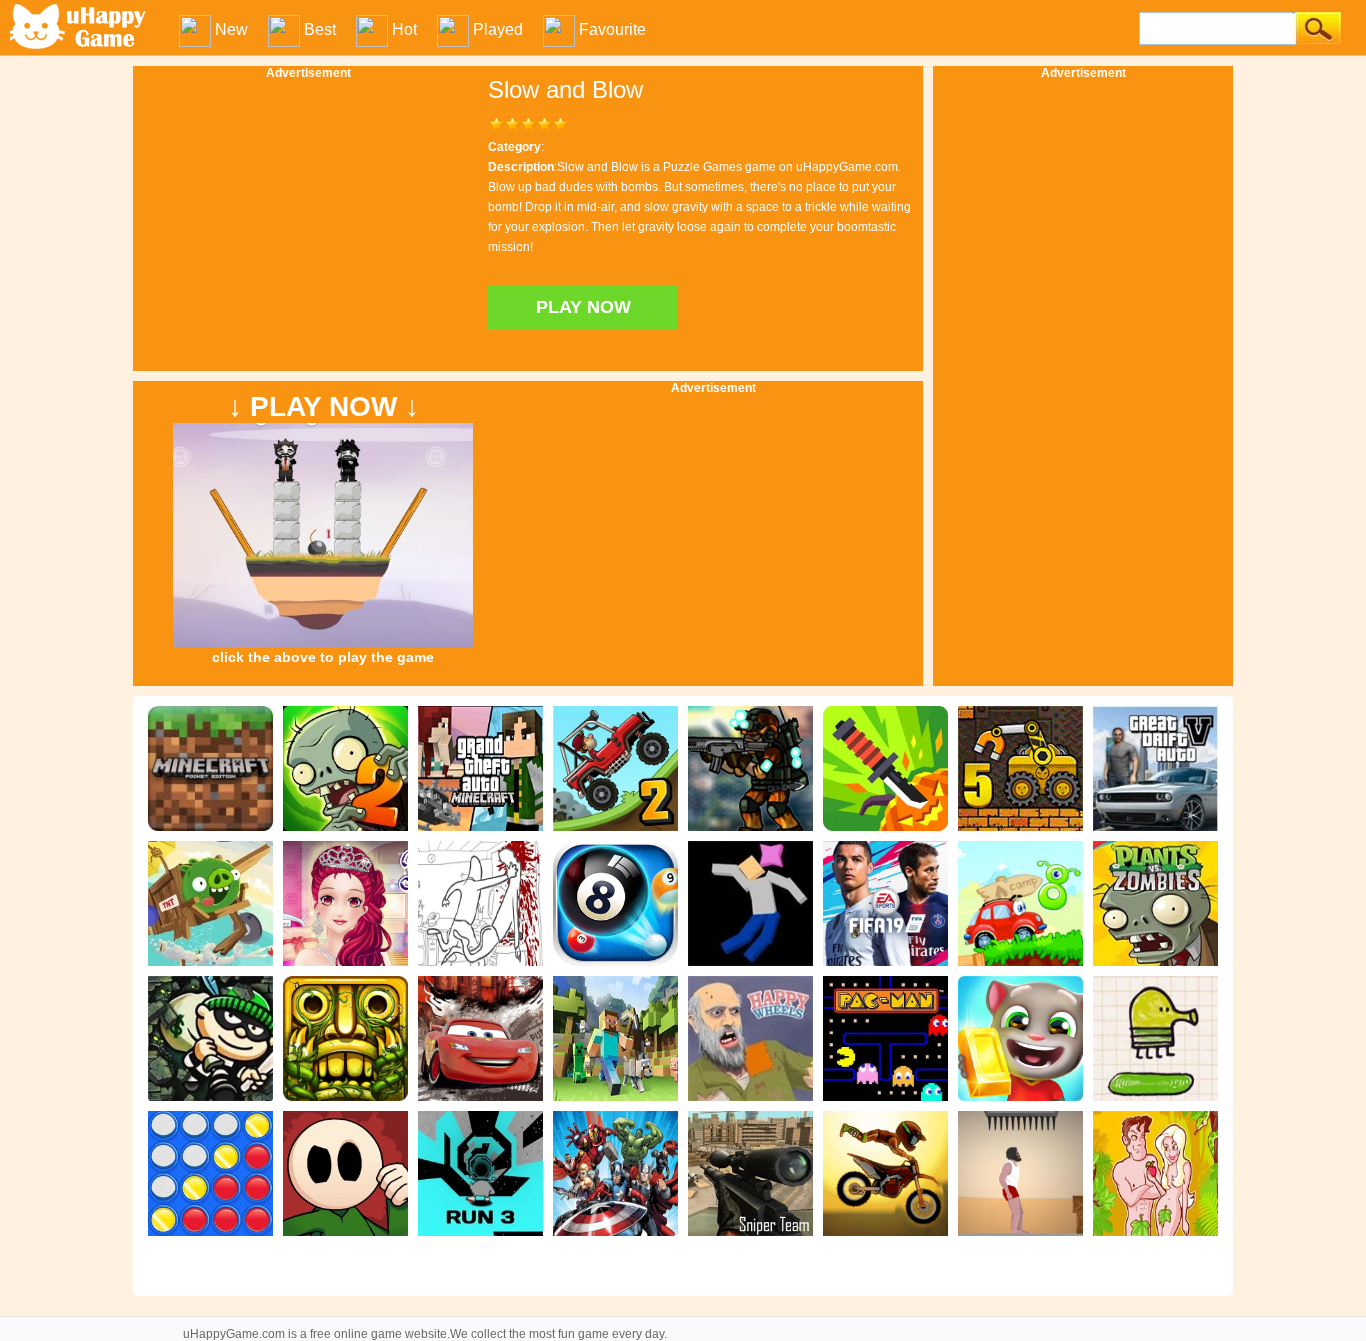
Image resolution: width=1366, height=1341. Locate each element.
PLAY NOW (583, 307)
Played (498, 29)
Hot (404, 29)
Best (320, 29)
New (231, 29)
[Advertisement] (1083, 380)
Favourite (612, 29)
